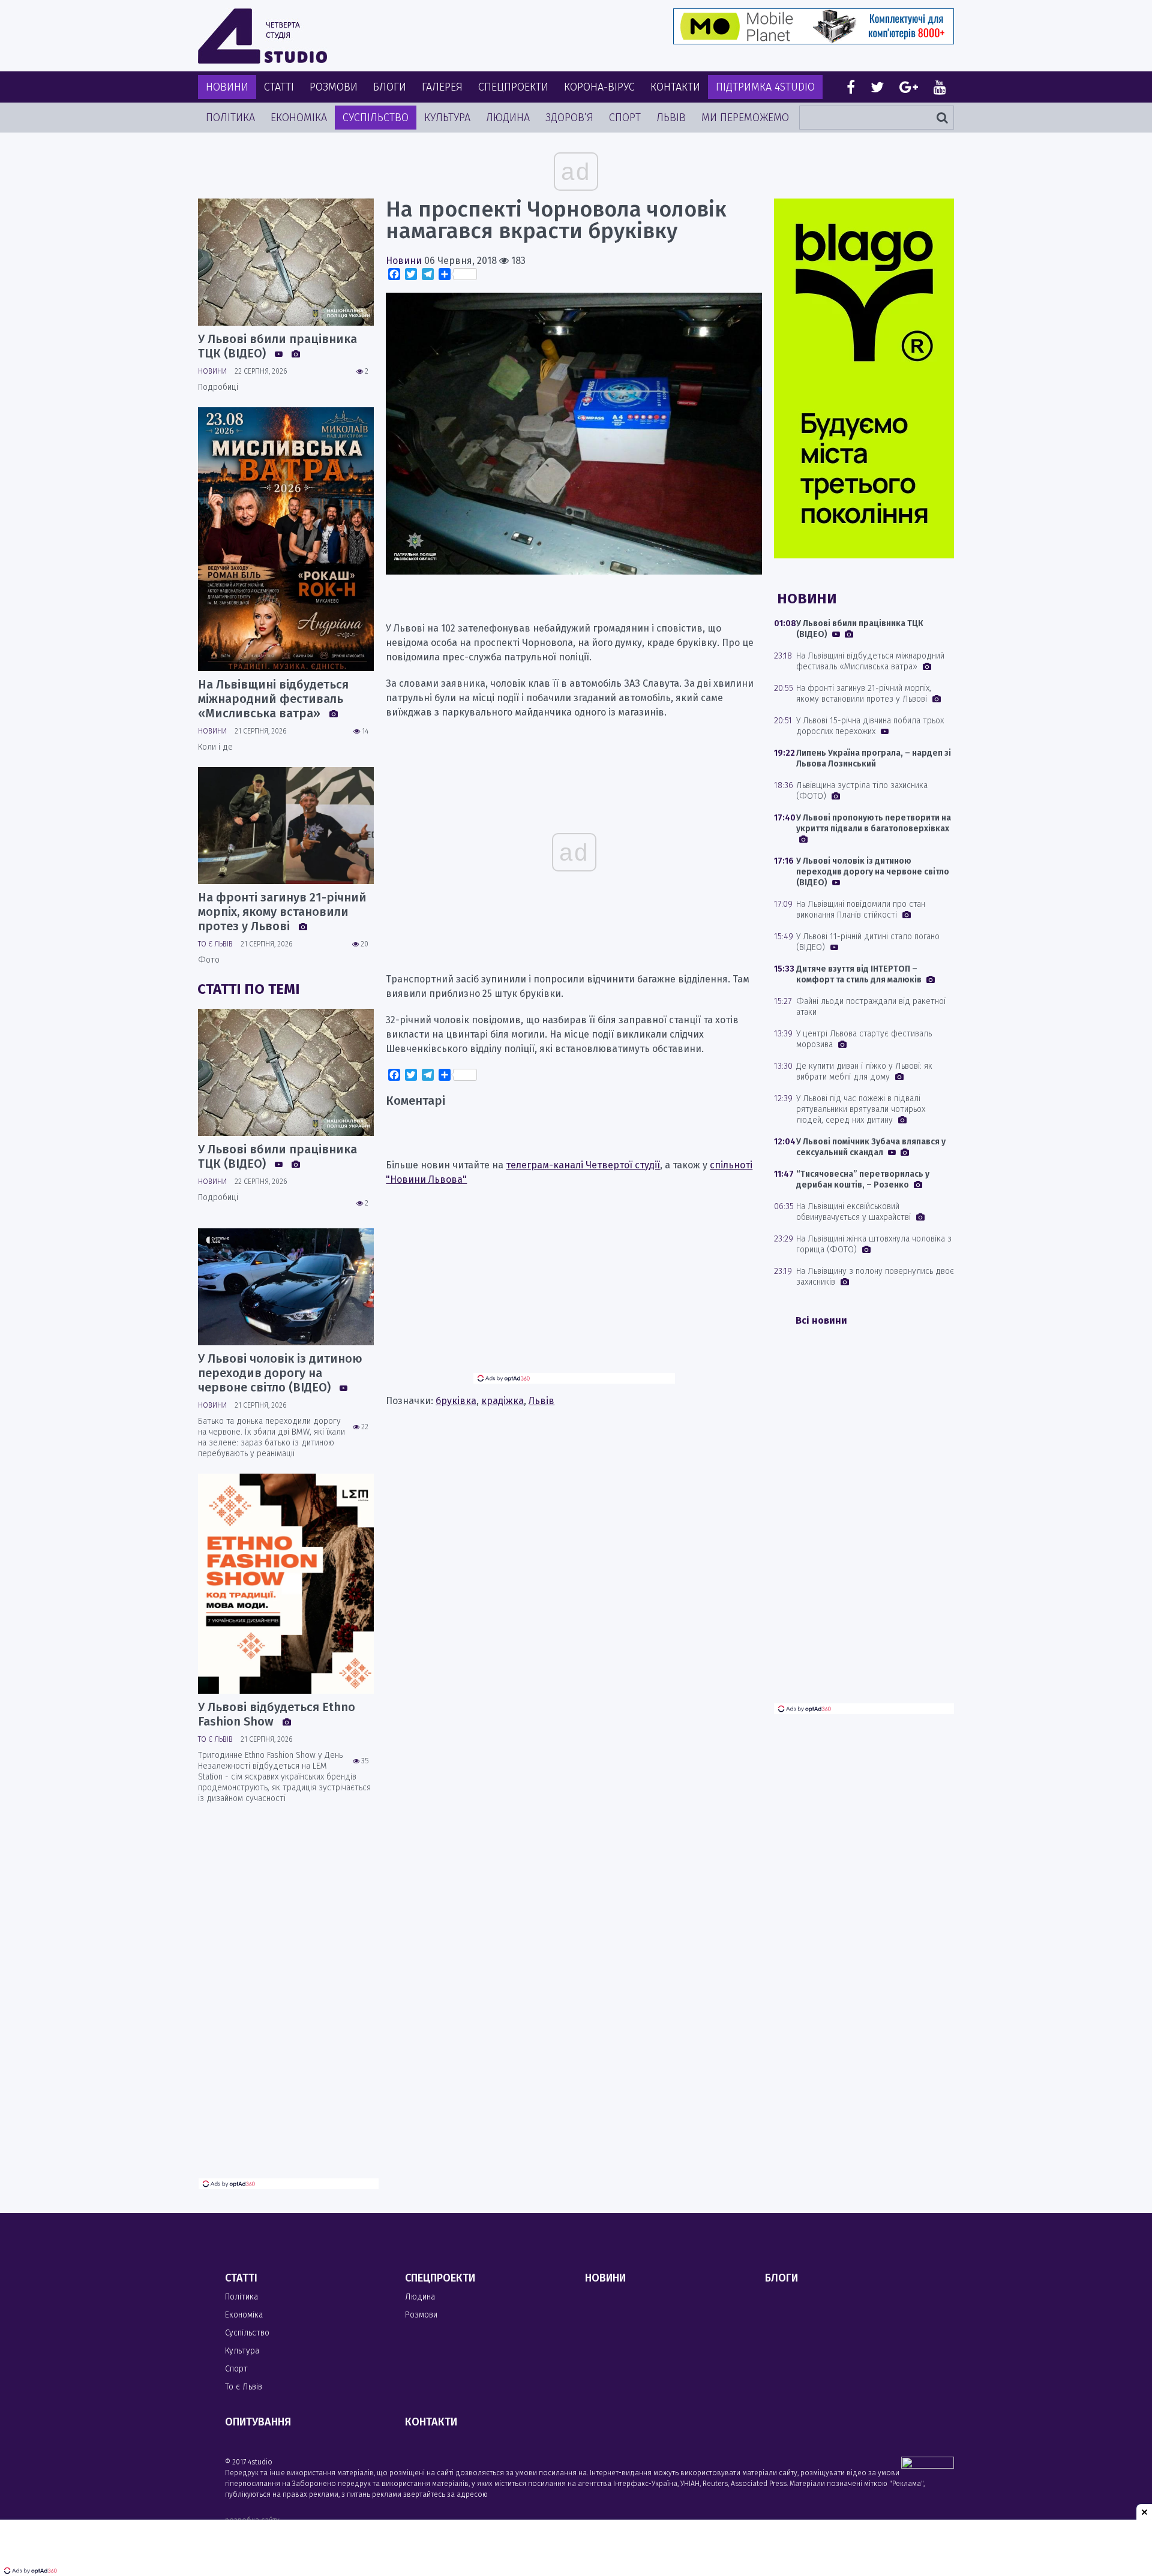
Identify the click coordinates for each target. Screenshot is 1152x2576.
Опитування (258, 2422)
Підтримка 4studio (765, 87)
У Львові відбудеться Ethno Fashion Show (277, 1714)
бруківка (456, 1401)
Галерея (442, 87)
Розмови (334, 87)
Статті (279, 87)
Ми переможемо (745, 118)
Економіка (299, 118)
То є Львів (215, 944)
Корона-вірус (599, 87)
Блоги (390, 87)
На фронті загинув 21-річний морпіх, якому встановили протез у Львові (282, 912)
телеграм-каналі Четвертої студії (583, 1165)
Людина (508, 118)
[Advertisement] (574, 1289)
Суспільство (376, 118)
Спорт (625, 118)
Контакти (675, 87)
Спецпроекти (513, 87)
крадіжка (502, 1401)
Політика (230, 118)
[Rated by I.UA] (928, 2465)
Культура (447, 118)
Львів (671, 118)
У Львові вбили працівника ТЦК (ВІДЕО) (277, 346)
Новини (227, 87)
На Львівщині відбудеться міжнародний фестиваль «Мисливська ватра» (273, 699)
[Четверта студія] (262, 36)
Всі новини (821, 1320)
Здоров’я (569, 118)
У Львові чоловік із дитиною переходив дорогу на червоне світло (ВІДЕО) (280, 1373)
